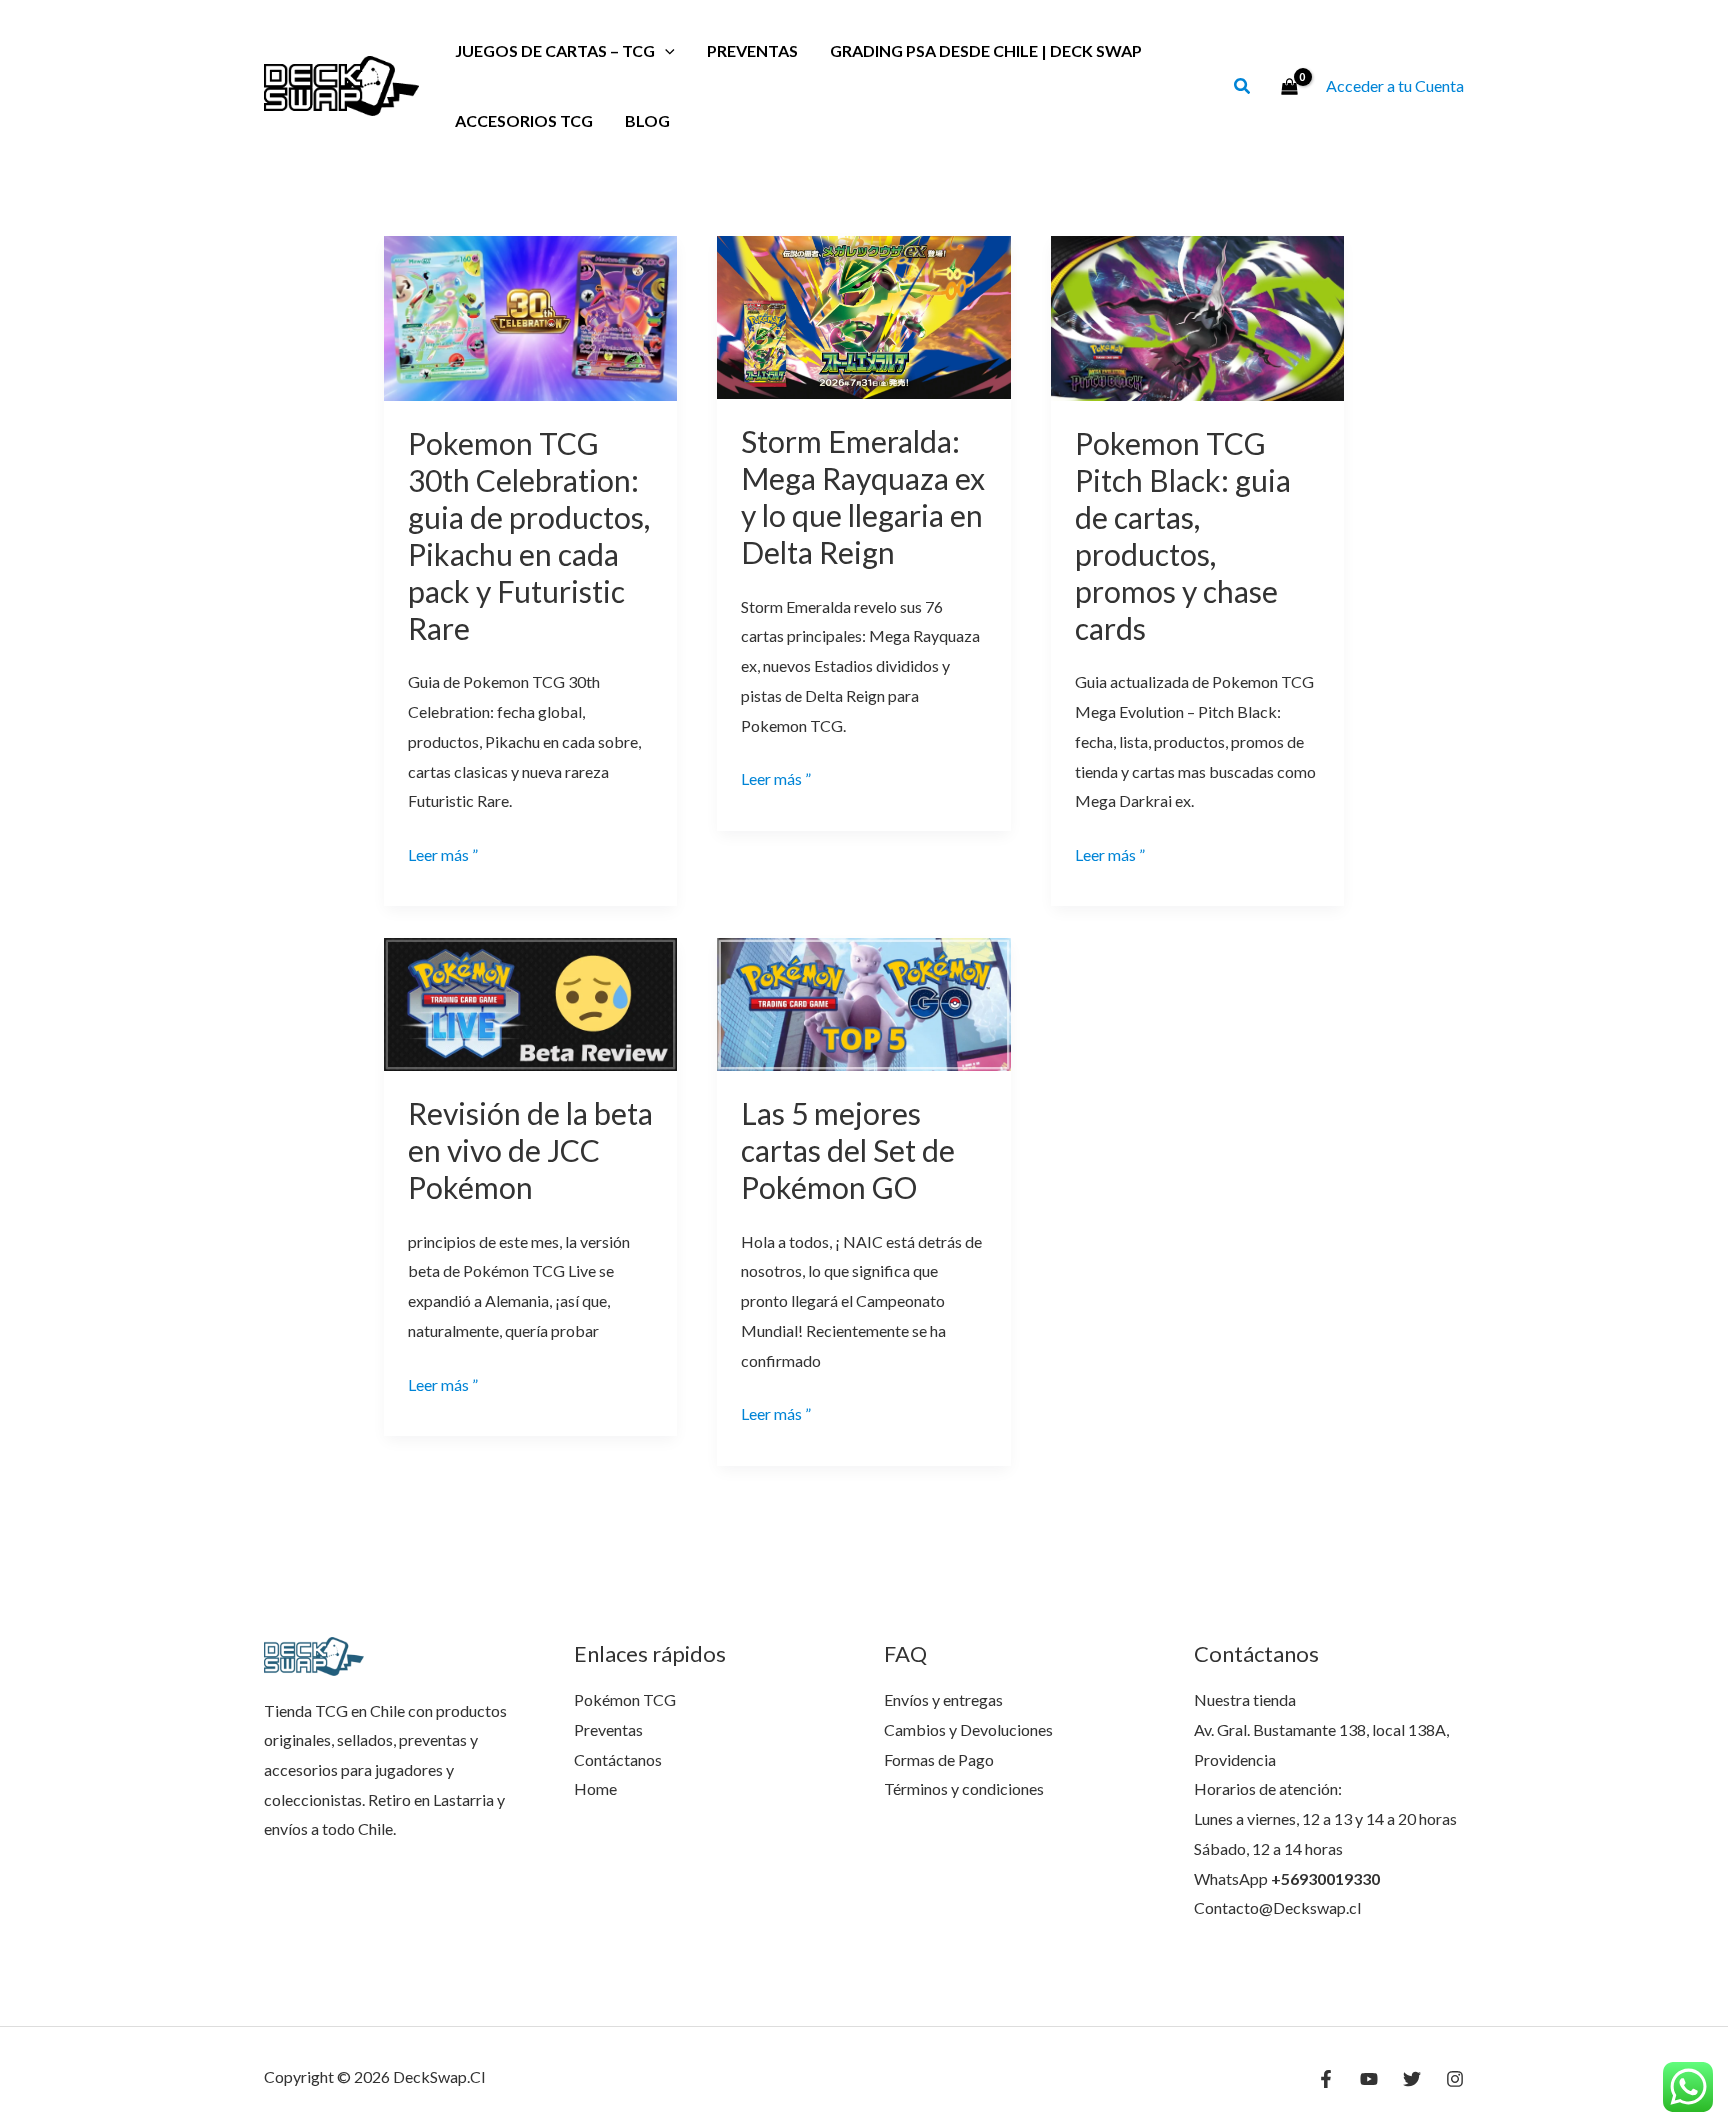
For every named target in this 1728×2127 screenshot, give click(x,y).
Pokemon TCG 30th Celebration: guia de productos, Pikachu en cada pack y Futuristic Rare (529, 535)
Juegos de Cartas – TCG (555, 50)
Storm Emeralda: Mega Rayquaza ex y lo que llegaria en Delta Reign (863, 496)
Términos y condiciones (964, 1788)
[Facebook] (1326, 2079)
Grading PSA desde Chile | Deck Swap (986, 50)
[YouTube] (1369, 2079)
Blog (647, 120)
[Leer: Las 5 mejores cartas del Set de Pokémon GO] (863, 1002)
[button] (1243, 88)
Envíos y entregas (943, 1699)
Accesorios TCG (524, 120)
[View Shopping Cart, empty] (1289, 86)
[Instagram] (1455, 2079)
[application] (665, 50)
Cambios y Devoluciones (968, 1729)
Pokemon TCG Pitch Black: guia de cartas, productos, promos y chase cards (1183, 535)
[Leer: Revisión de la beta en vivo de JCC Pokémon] (530, 1002)
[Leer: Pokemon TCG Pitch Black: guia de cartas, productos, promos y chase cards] (1197, 316)
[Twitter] (1412, 2079)
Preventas (752, 50)
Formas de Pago (939, 1759)
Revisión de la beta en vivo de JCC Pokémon (530, 1150)
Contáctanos (618, 1759)
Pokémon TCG (625, 1699)
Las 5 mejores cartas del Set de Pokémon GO (848, 1150)
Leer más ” (443, 857)
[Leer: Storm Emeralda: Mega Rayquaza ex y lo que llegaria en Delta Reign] (863, 315)
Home (595, 1788)
